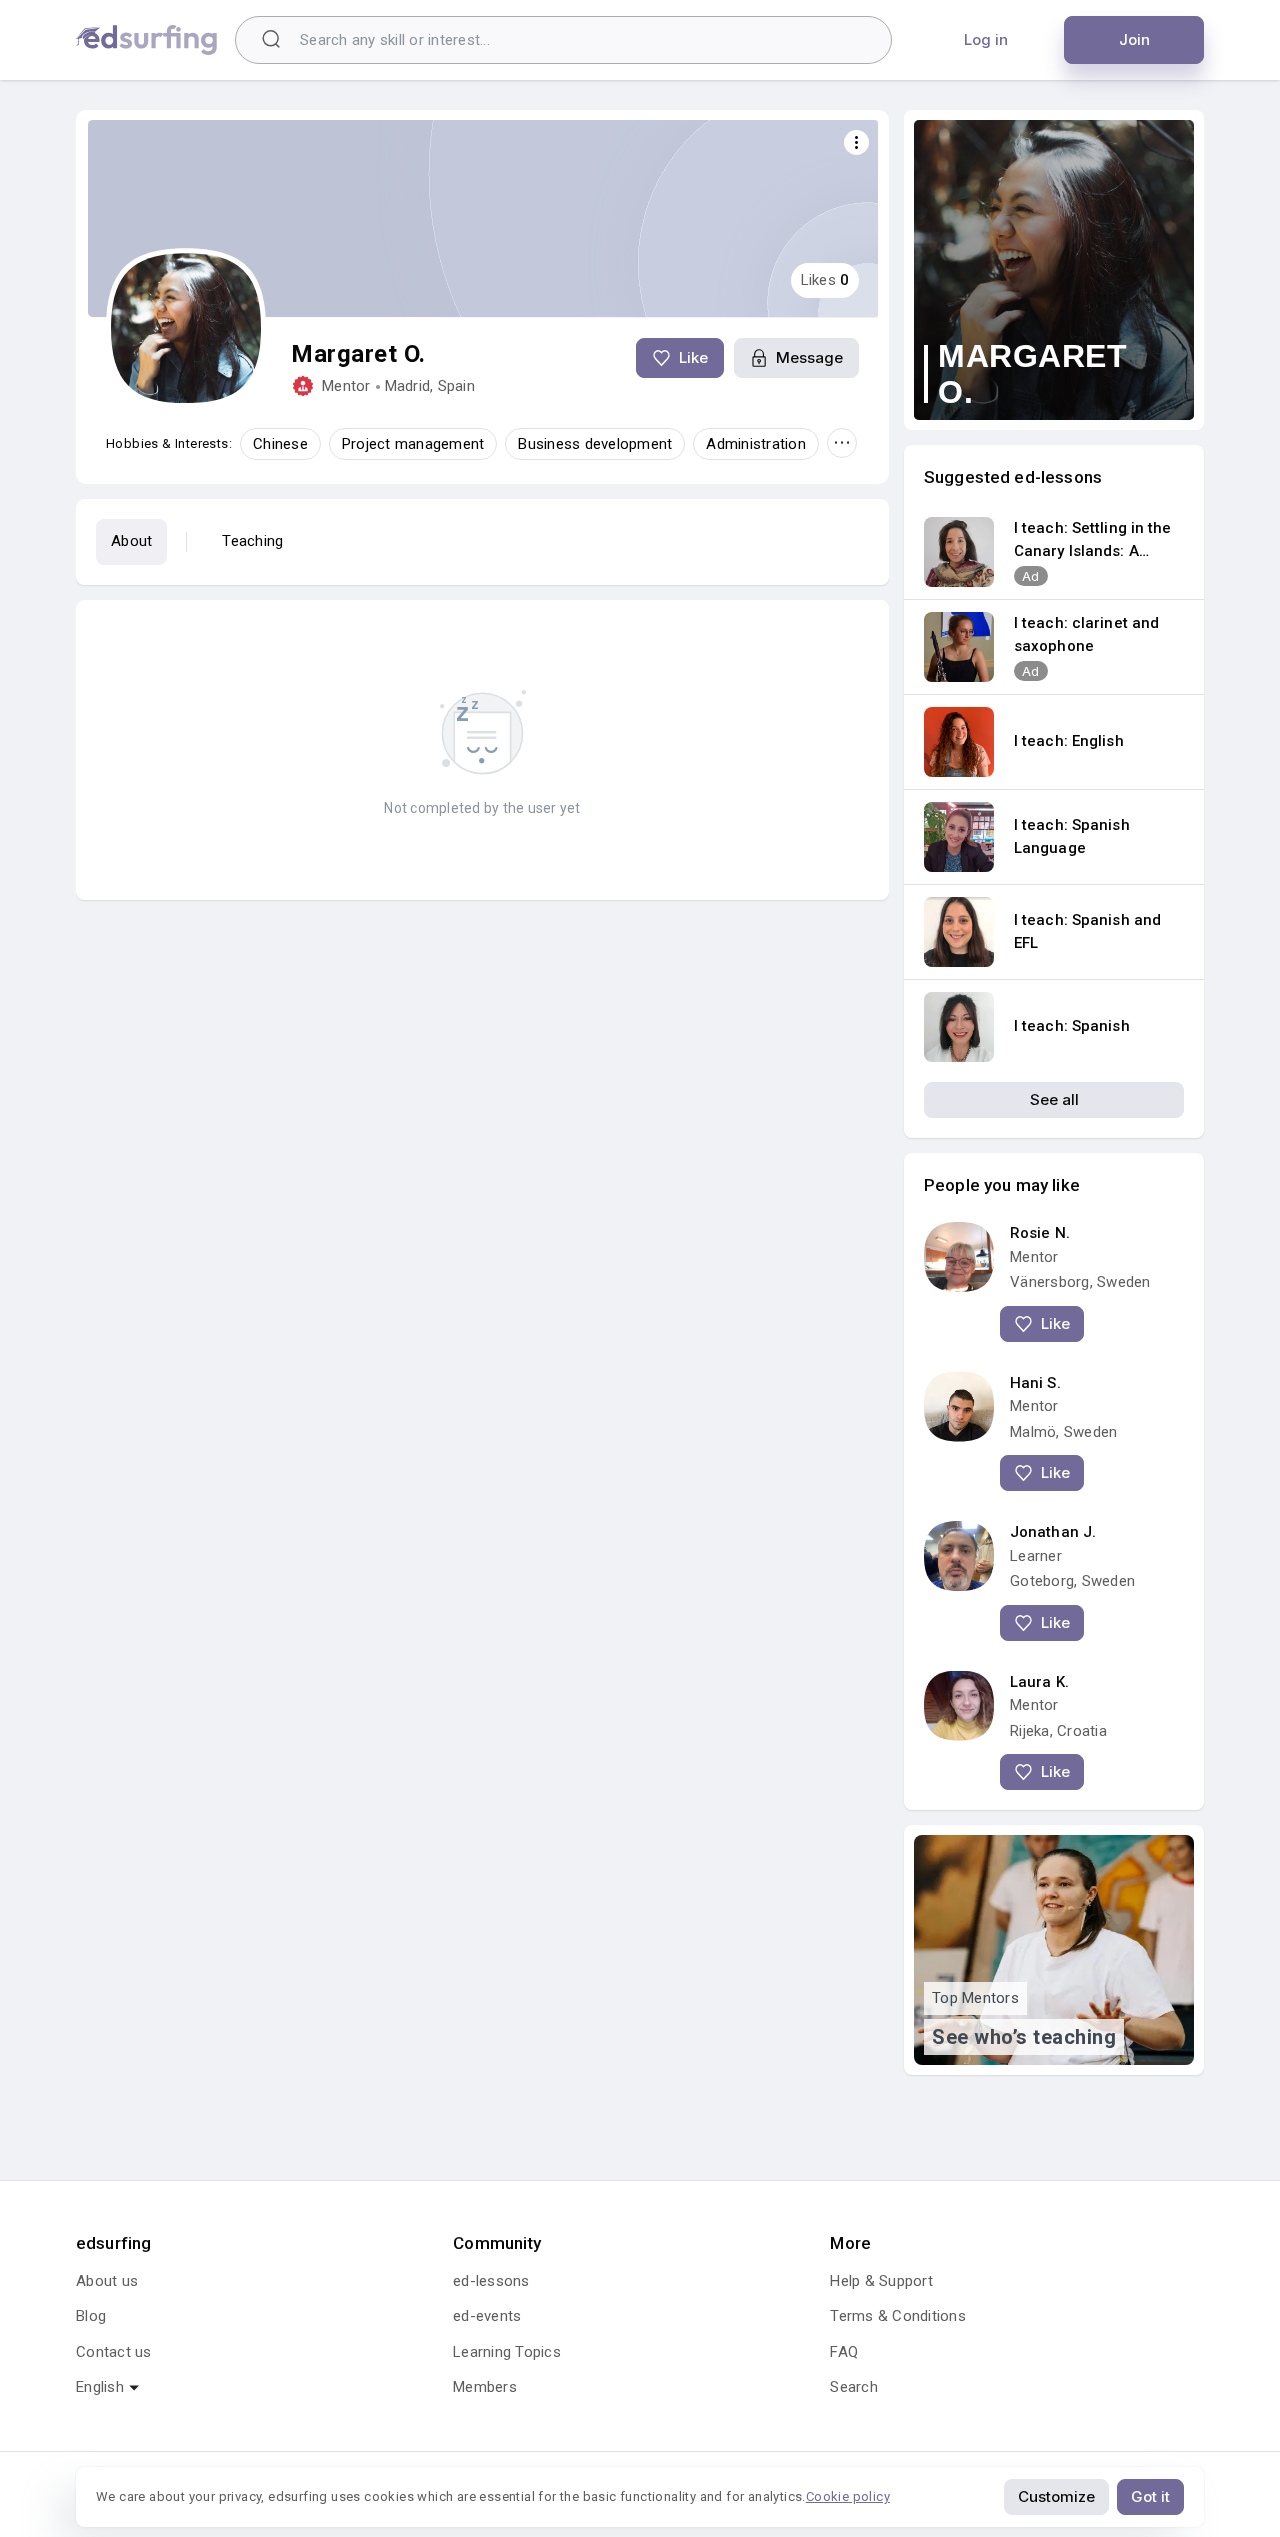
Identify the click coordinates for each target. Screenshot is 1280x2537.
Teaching (252, 541)
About (131, 541)
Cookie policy (848, 2496)
